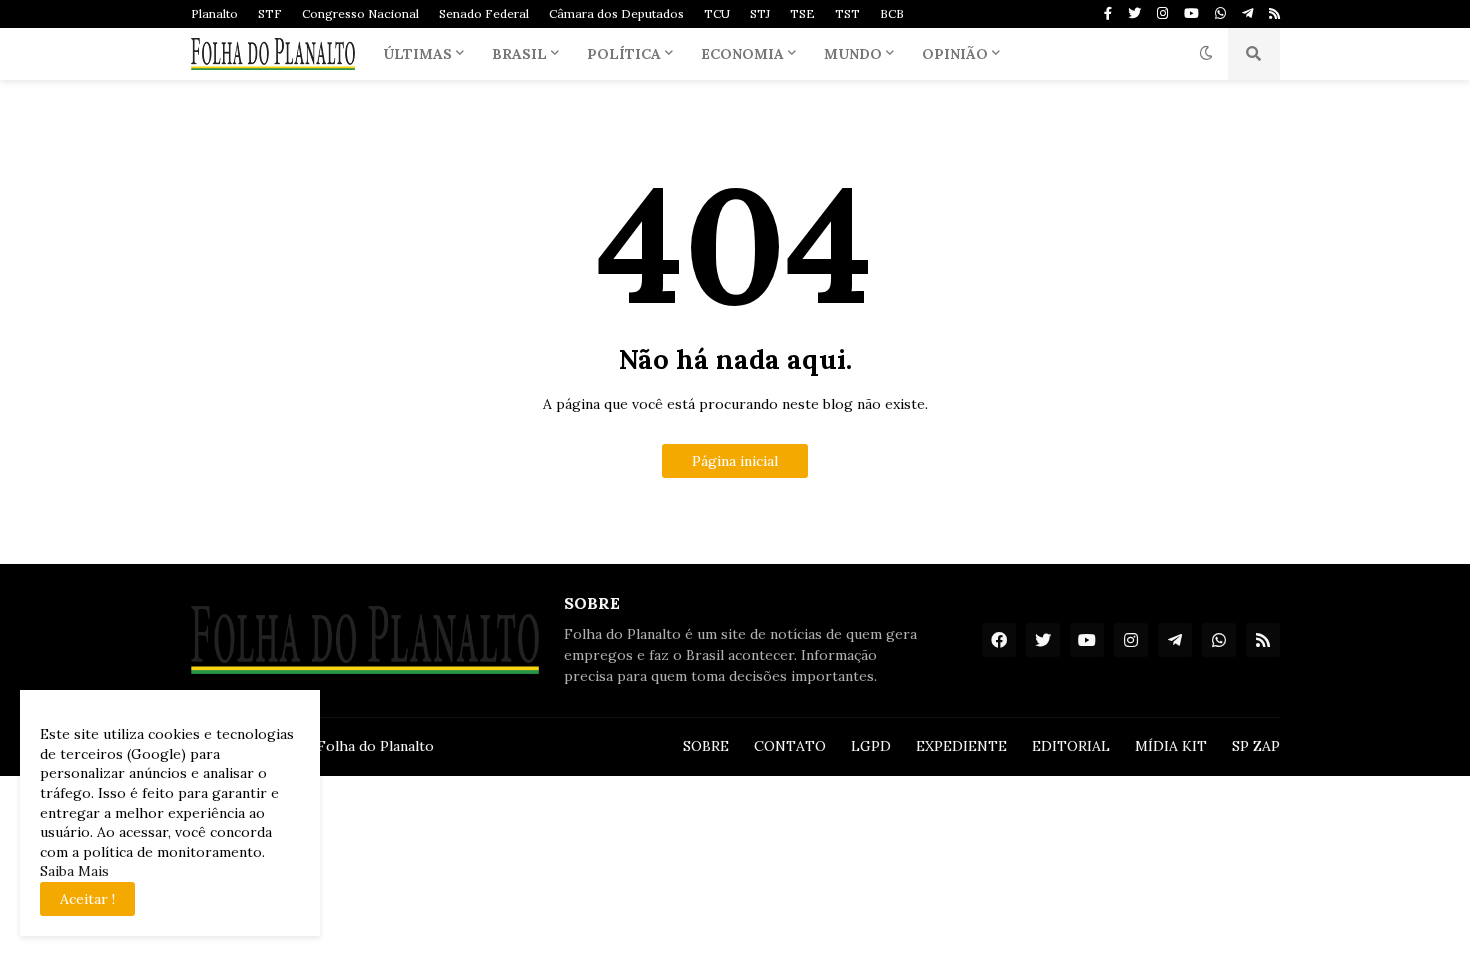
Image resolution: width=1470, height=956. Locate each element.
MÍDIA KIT (1171, 746)
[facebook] (999, 640)
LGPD (871, 746)
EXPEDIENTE (961, 746)
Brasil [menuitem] (519, 54)
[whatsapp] (1220, 14)
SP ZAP (1256, 746)
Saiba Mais (74, 871)
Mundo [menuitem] (853, 54)
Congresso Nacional (360, 13)
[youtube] (1191, 14)
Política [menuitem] (624, 54)
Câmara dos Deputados (616, 13)
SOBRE (706, 746)
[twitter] (1134, 14)
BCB (892, 13)
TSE (802, 13)
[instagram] (1162, 14)
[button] (1206, 54)
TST (847, 13)
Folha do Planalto (375, 746)
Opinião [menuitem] (955, 54)
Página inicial (735, 461)
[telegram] (1247, 14)
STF (270, 13)
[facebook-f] (1108, 14)
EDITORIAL (1071, 746)
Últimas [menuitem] (417, 54)
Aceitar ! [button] (87, 899)
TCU (717, 13)
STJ (760, 13)
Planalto (214, 13)
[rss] (1274, 14)
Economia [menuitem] (742, 54)
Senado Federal (484, 13)
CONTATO (790, 746)
